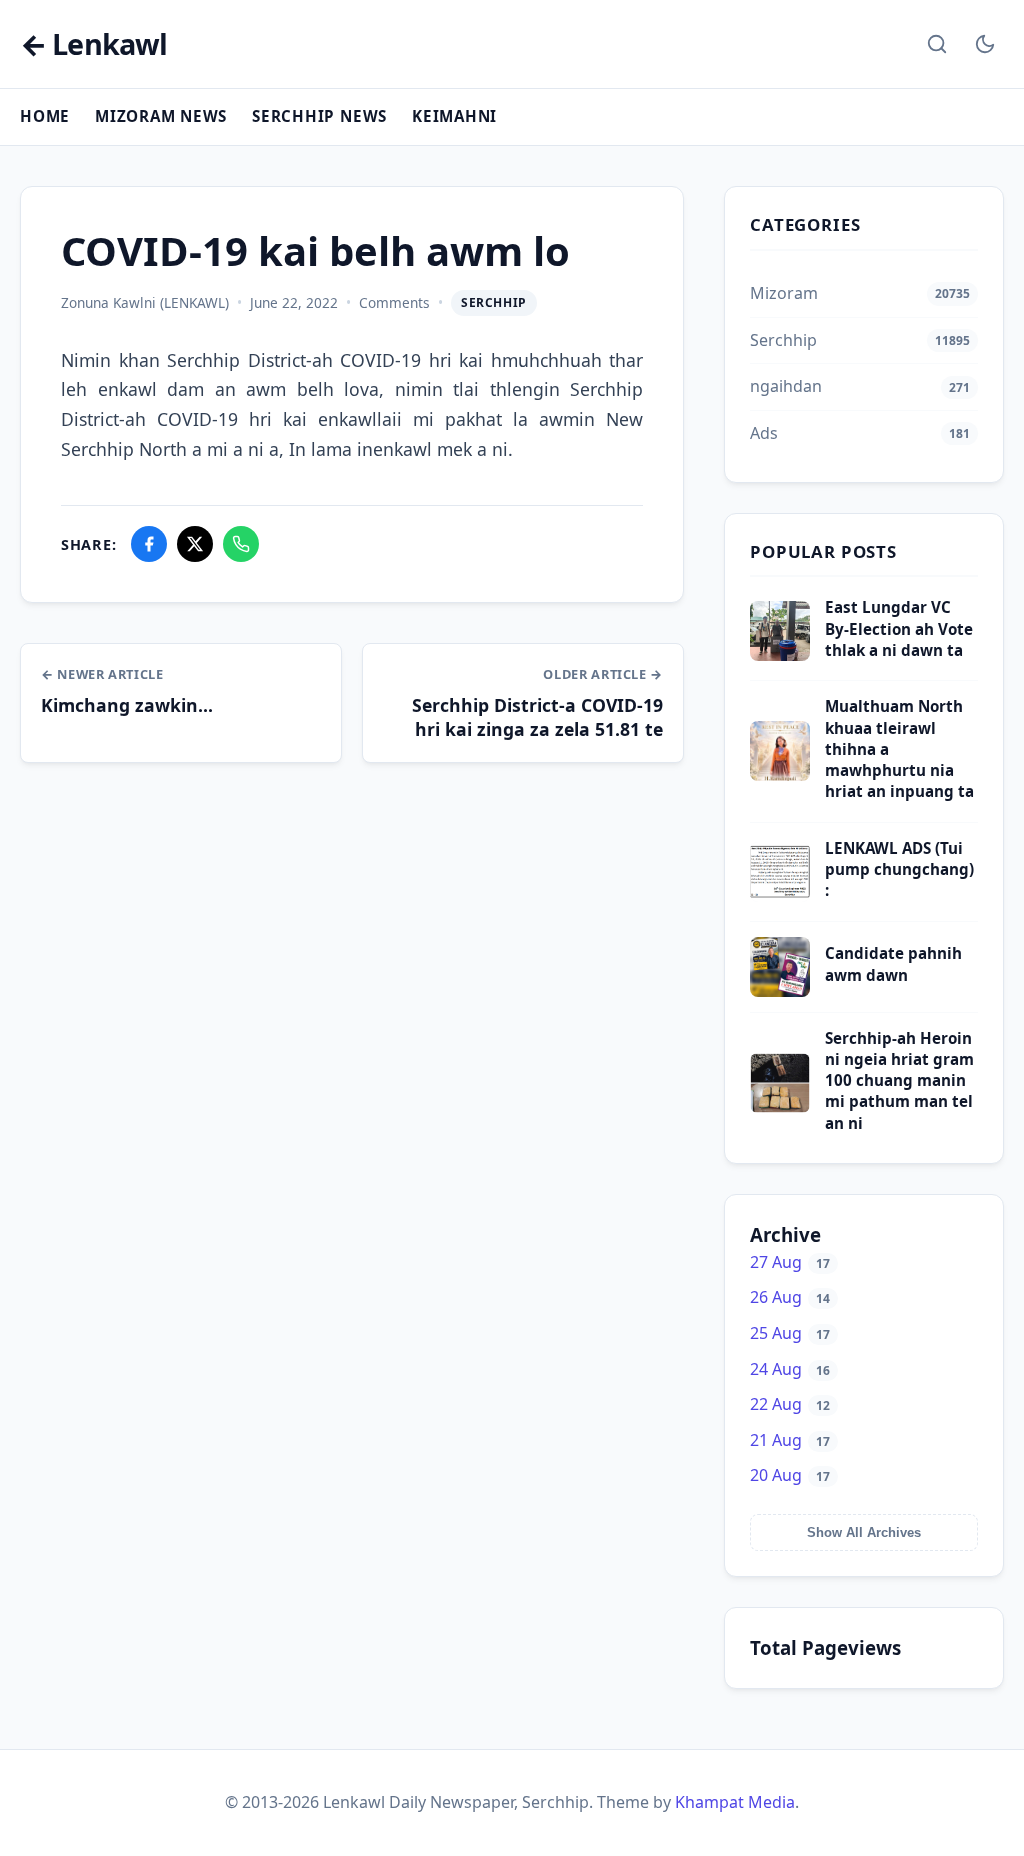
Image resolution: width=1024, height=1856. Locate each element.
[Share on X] (195, 544)
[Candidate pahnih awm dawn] (780, 991)
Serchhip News (319, 116)
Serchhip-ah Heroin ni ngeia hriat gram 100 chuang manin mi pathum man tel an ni (899, 1080)
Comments (394, 302)
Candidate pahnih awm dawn (893, 963)
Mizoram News (161, 116)
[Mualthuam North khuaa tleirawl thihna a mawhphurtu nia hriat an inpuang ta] (780, 775)
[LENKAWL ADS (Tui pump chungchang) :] (780, 896)
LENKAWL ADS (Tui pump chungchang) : (899, 869)
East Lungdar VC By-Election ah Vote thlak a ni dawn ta (899, 628)
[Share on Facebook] (149, 544)
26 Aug (790, 1297)
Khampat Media (735, 1802)
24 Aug (790, 1369)
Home (45, 116)
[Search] (937, 44)
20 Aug (790, 1475)
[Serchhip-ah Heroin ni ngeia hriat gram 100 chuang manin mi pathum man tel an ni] (780, 1107)
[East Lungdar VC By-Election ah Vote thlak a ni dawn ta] (780, 655)
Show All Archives (864, 1532)
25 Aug (790, 1333)
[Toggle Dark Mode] (985, 44)
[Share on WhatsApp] (241, 544)
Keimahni (454, 116)
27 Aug (790, 1262)
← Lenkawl (93, 44)
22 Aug (790, 1404)
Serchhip (494, 302)
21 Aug (790, 1440)
